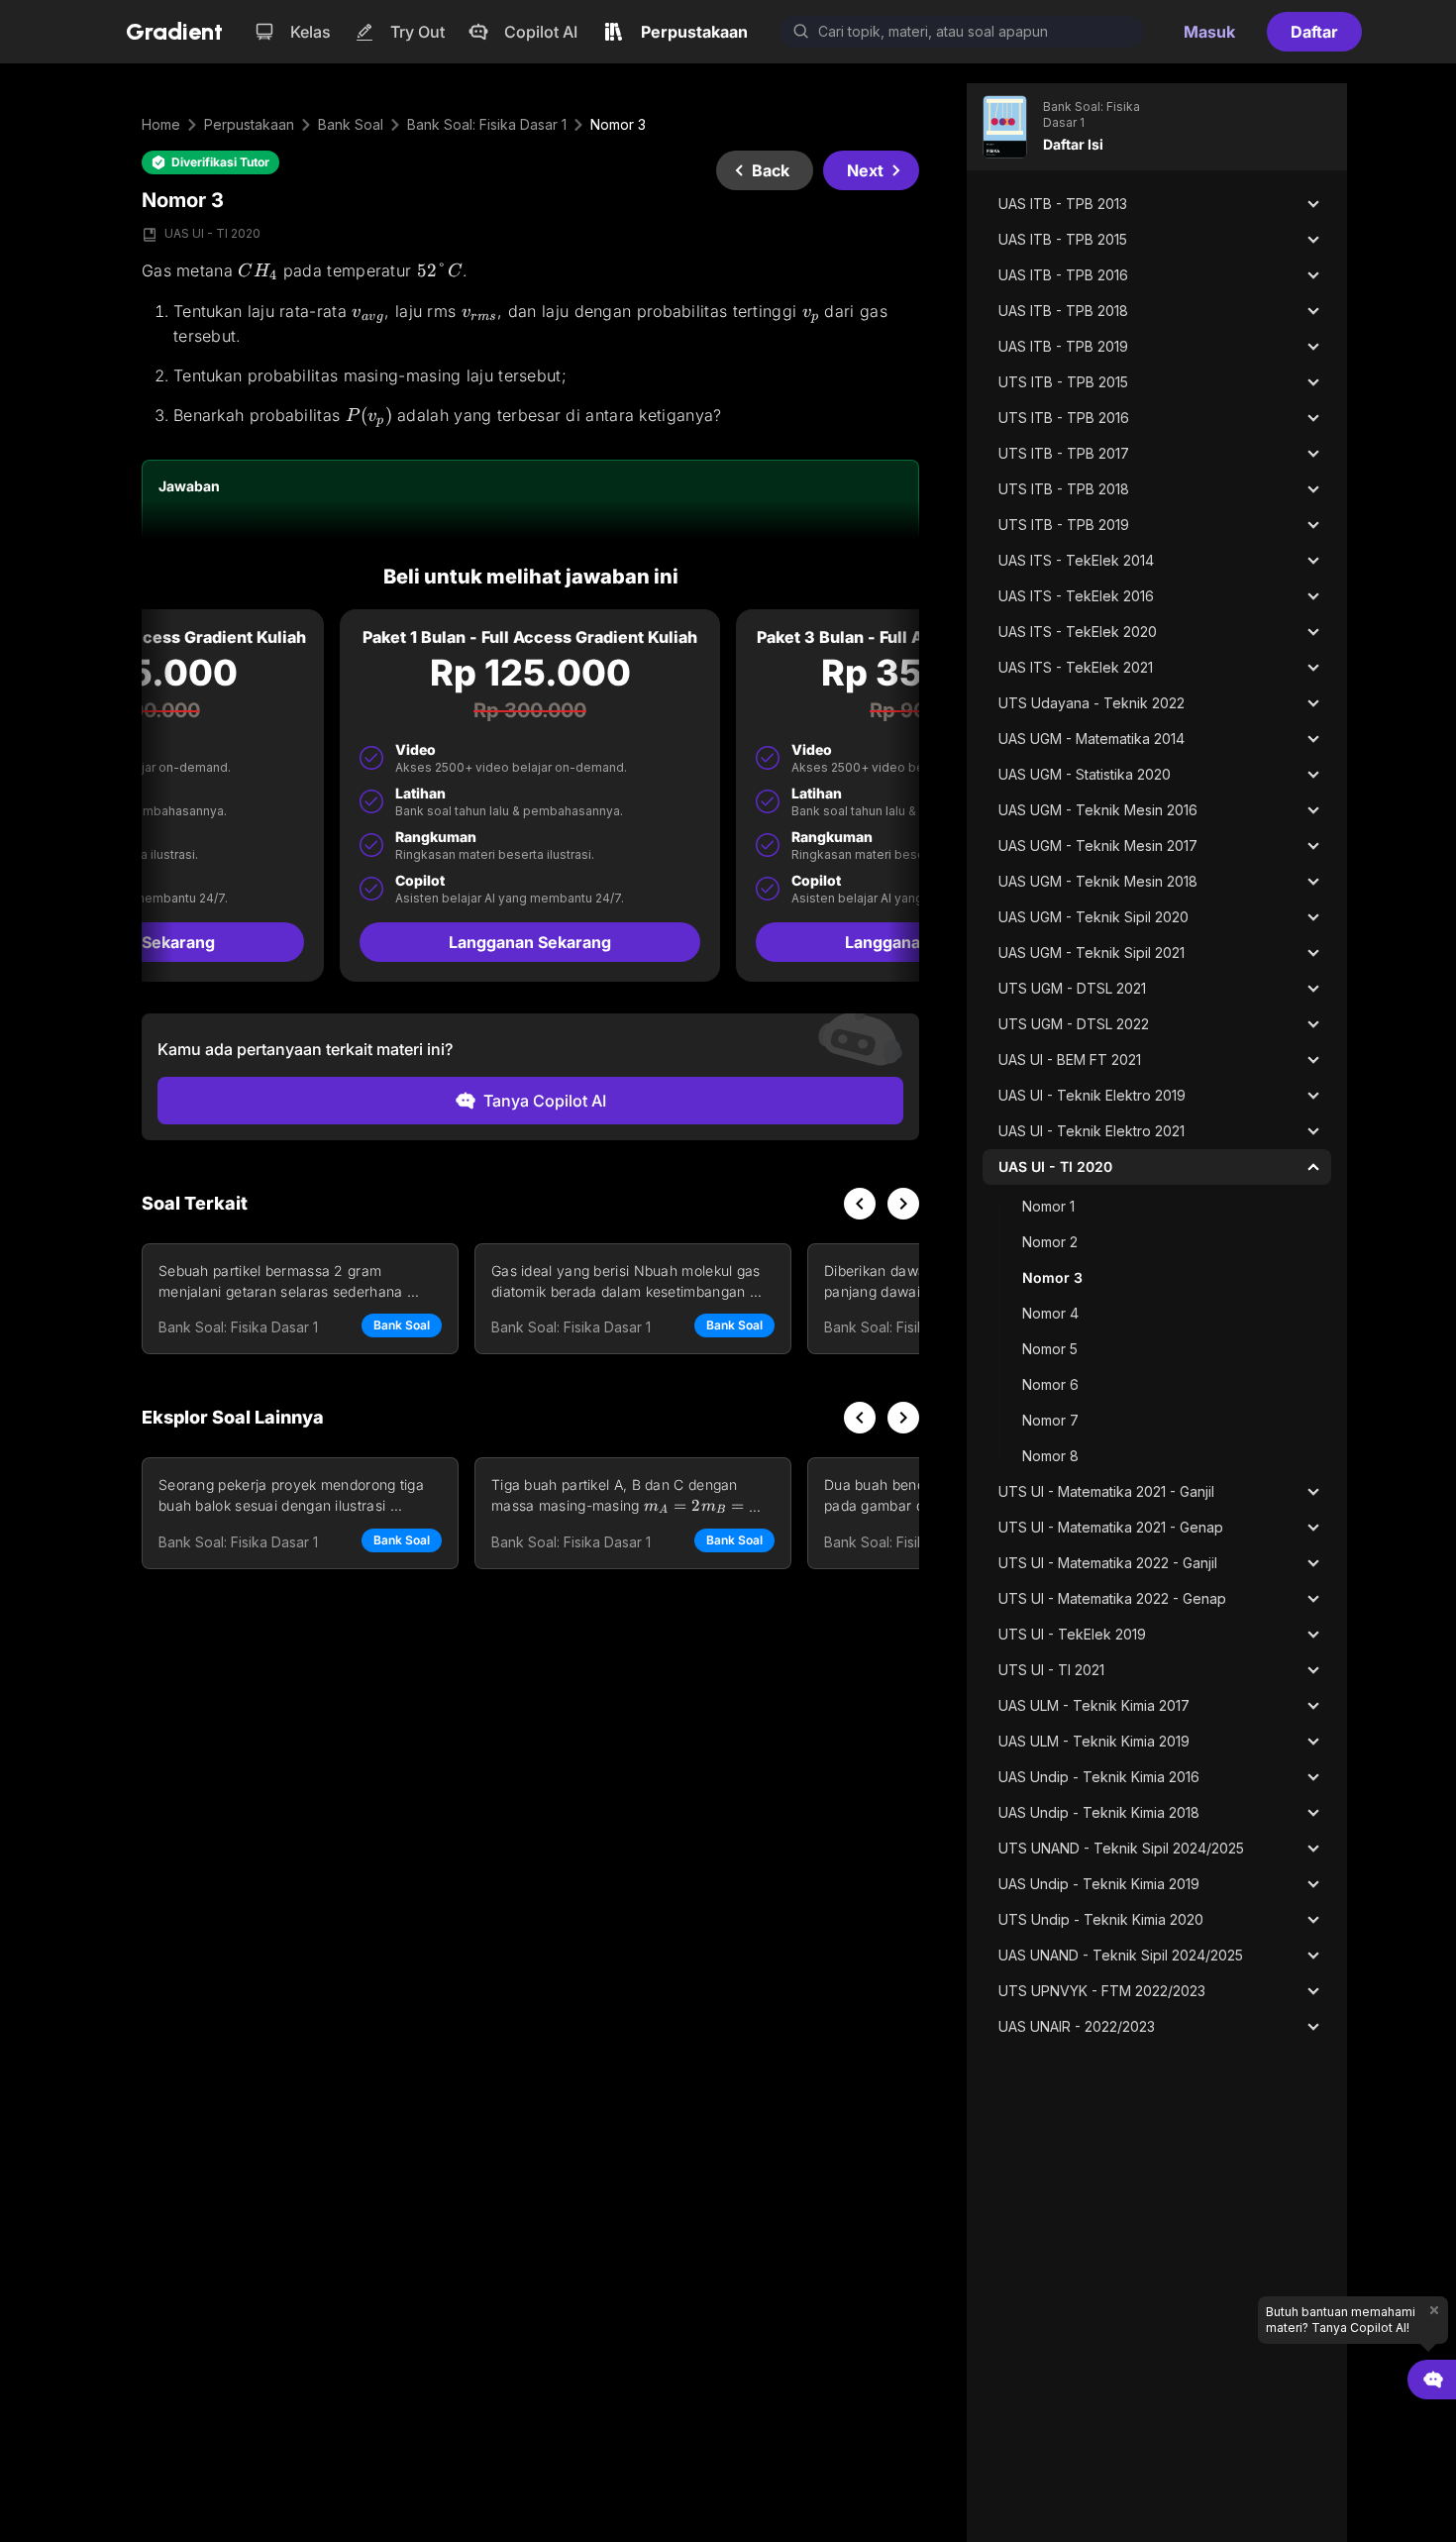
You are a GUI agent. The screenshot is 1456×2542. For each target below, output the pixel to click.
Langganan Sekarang (530, 942)
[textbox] (530, 344)
